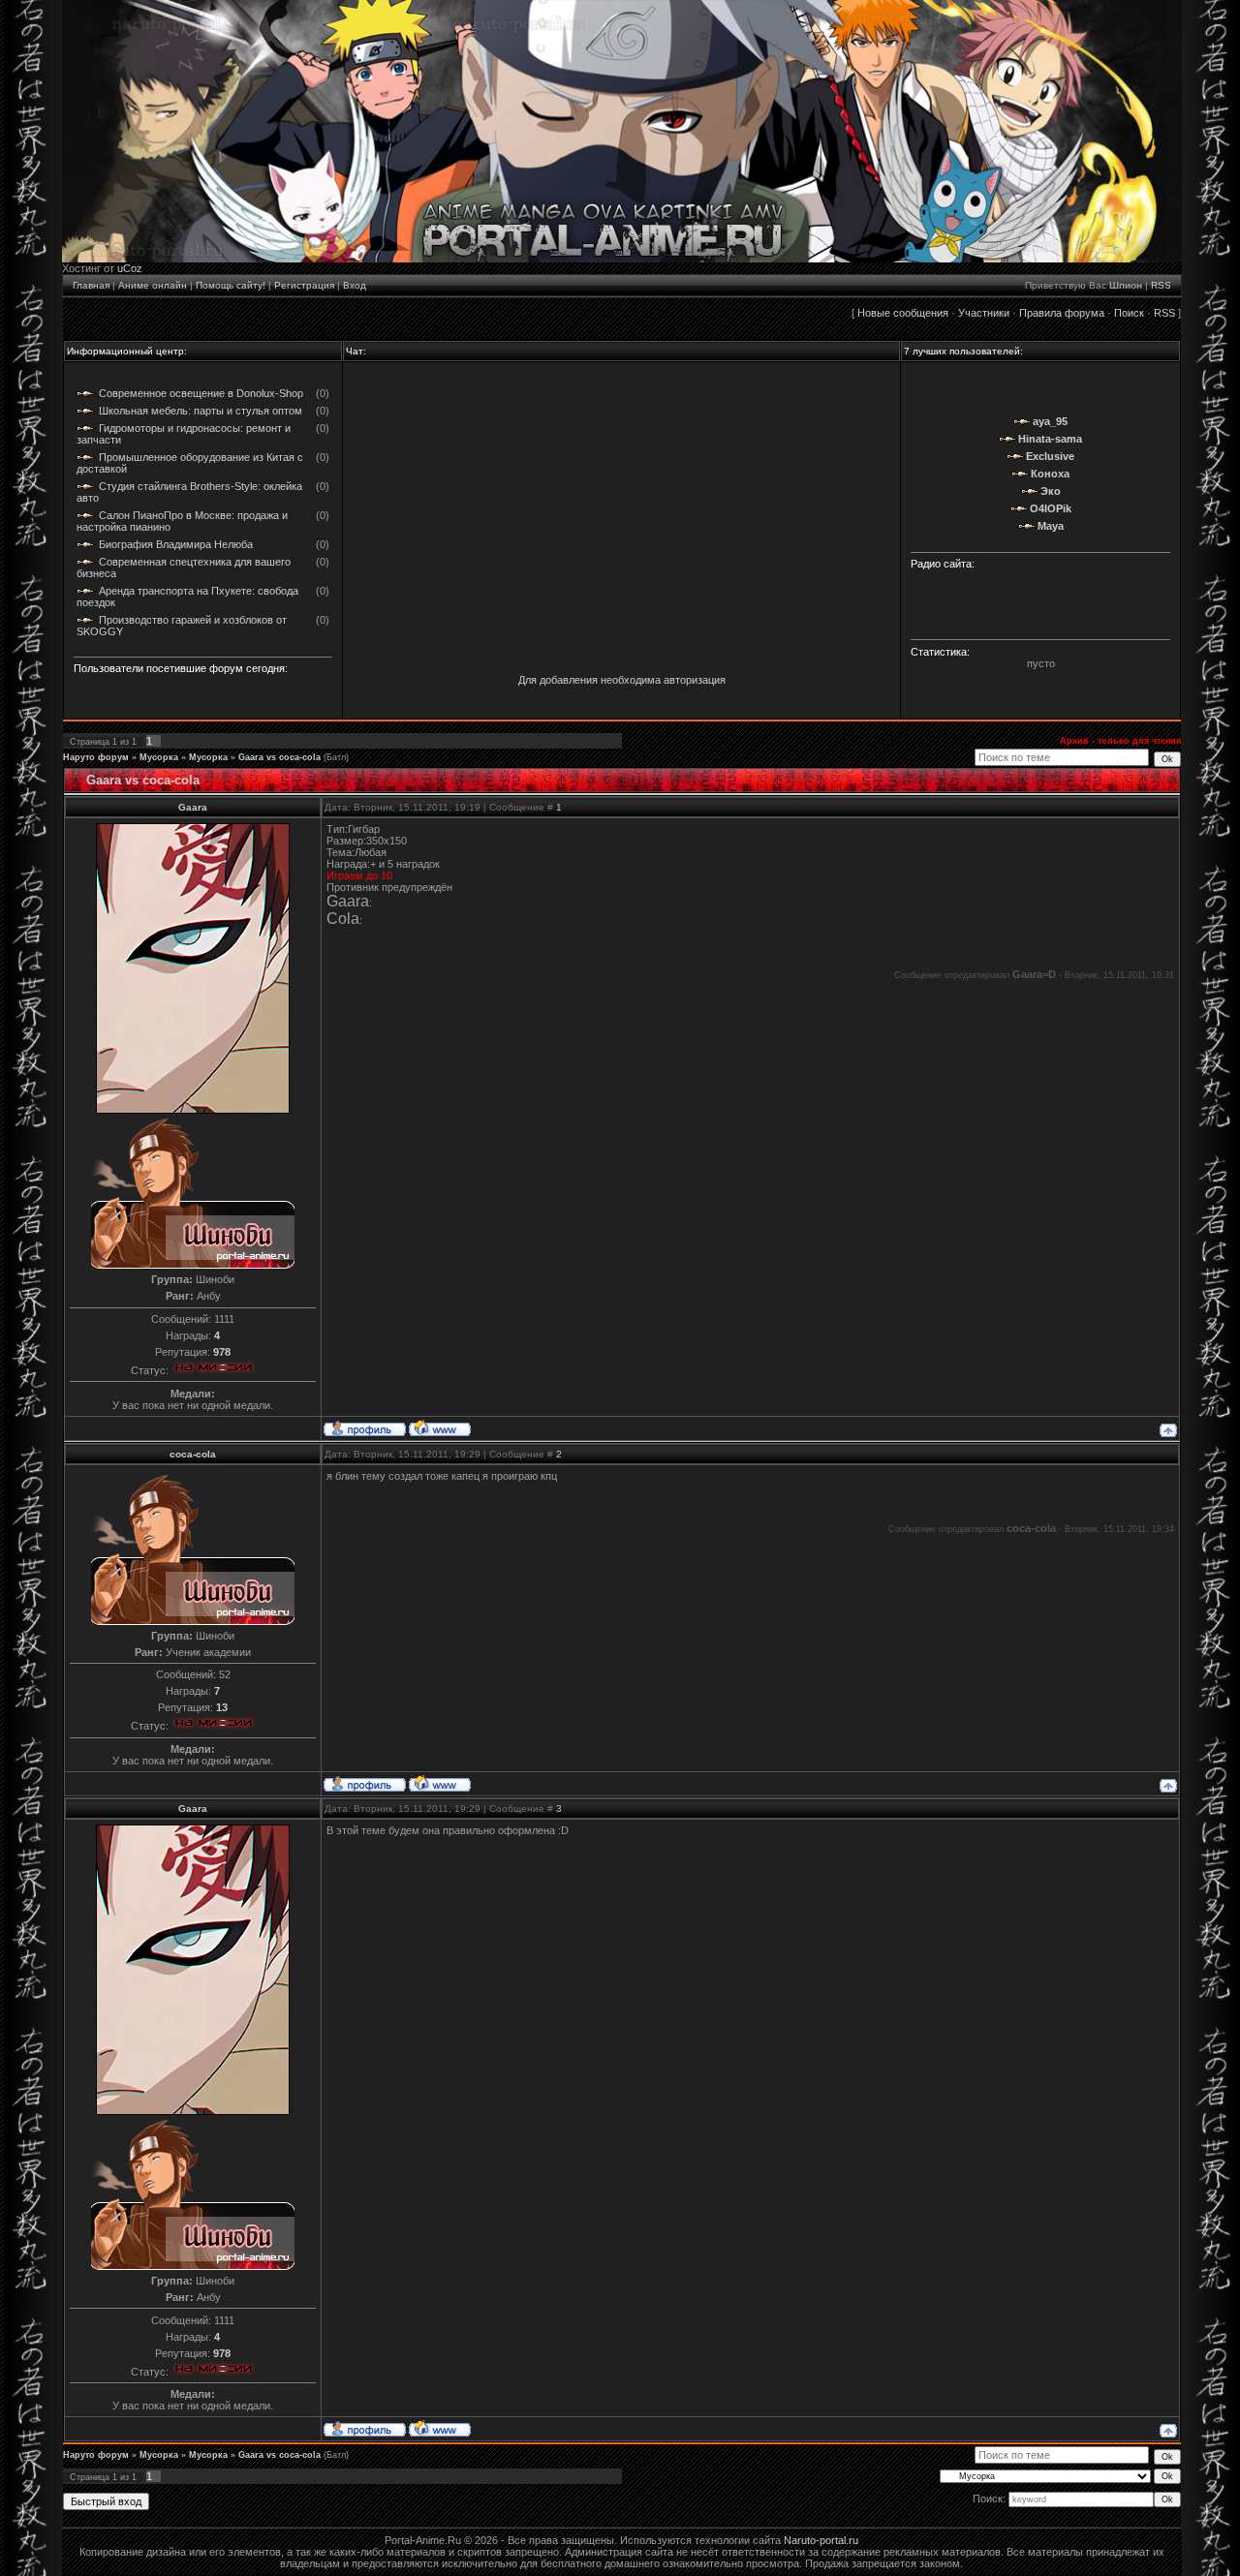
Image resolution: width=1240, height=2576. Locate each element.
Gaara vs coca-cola (279, 757)
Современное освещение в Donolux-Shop (201, 393)
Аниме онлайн (153, 285)
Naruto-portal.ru (821, 2540)
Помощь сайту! (231, 285)
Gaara (193, 807)
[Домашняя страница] (440, 1427)
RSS (1161, 285)
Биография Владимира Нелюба (176, 544)
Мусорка (159, 757)
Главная (91, 285)
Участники (984, 313)
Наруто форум (96, 757)
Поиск (1129, 313)
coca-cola (193, 1454)
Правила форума (1062, 313)
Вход (355, 285)
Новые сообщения (903, 313)
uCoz (130, 268)
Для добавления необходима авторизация (622, 680)
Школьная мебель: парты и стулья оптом (201, 411)
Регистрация (304, 285)
